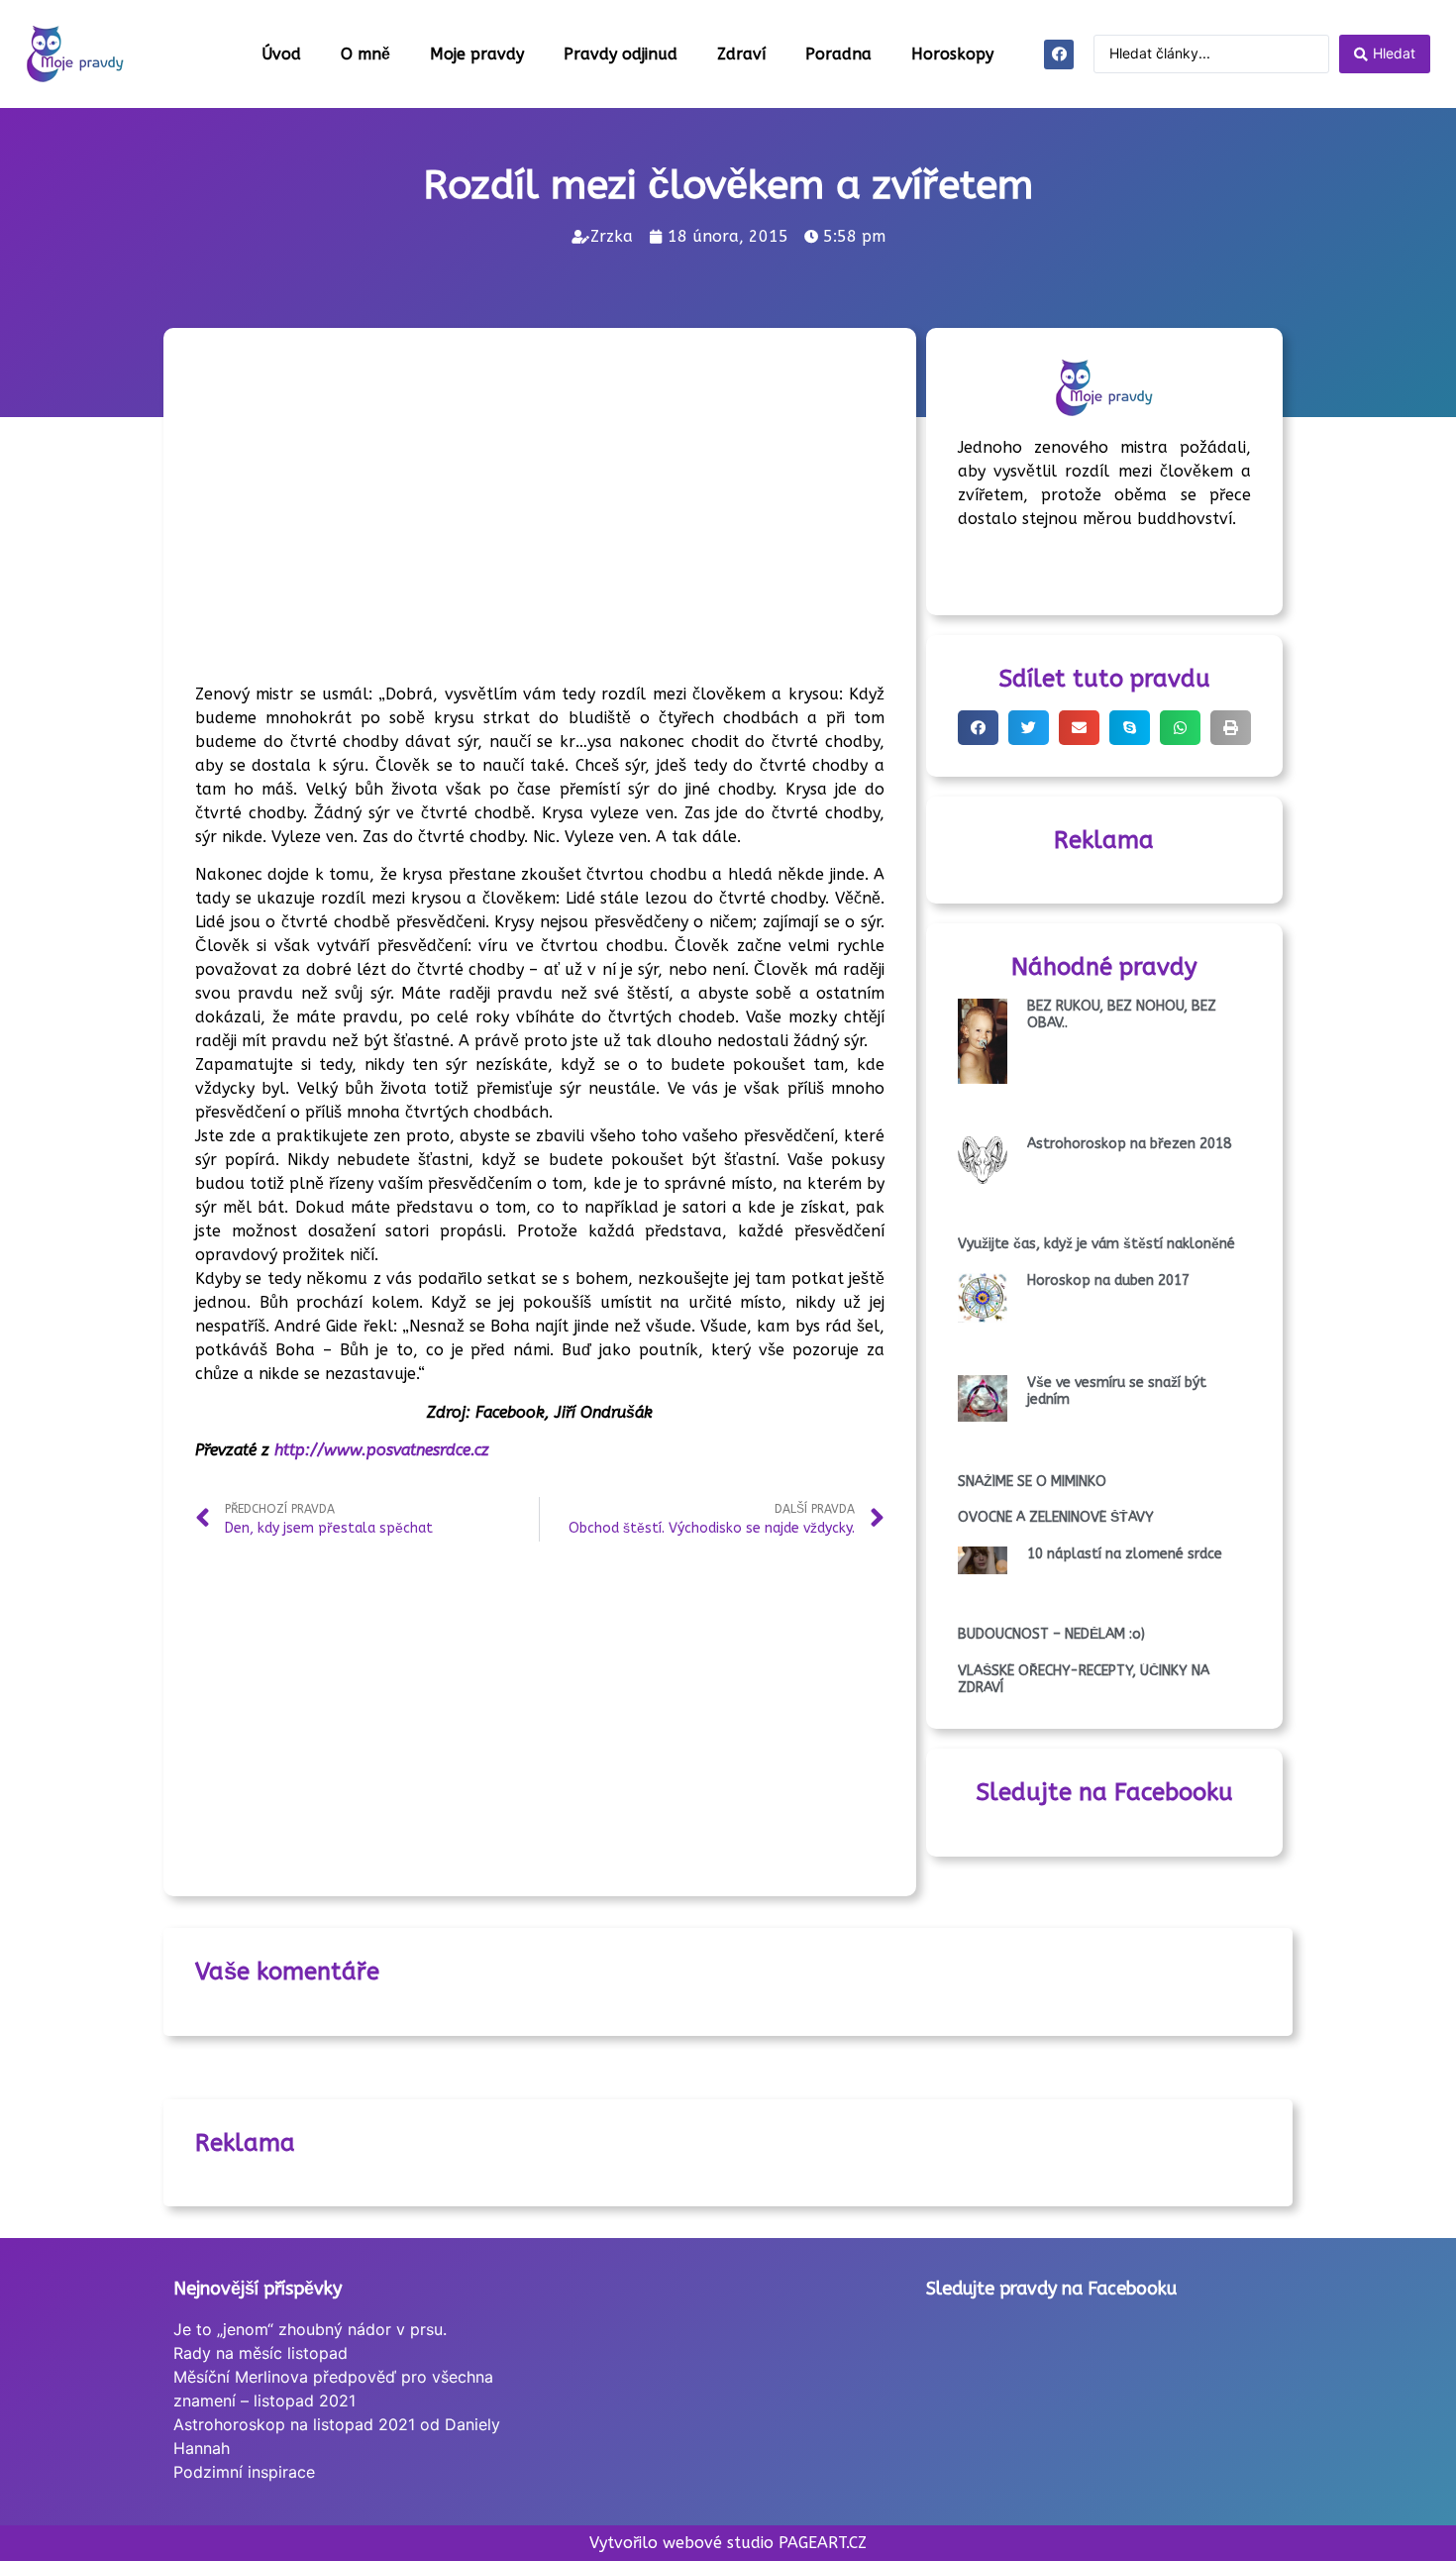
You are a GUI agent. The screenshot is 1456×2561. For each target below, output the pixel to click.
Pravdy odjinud (621, 54)
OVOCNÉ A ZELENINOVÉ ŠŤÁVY (1056, 1517)
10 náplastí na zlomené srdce (1125, 1554)
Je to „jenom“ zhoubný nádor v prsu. (310, 2329)
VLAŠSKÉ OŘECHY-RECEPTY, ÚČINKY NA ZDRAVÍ (1084, 1679)
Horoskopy (952, 54)
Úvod (281, 54)
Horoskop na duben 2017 (1108, 1280)
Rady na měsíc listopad (260, 2353)
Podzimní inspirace (244, 2472)
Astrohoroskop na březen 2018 (1129, 1144)
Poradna (838, 54)
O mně (365, 54)
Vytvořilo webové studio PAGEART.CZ (728, 2543)
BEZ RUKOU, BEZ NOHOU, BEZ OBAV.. (1122, 1014)
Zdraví (741, 54)
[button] (978, 728)
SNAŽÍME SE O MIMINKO (1032, 1482)
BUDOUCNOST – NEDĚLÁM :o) (1051, 1634)
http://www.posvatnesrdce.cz (382, 1450)
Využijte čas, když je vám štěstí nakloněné (1096, 1244)
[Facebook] (1059, 54)
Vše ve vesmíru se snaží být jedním (1117, 1391)
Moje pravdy (477, 54)
